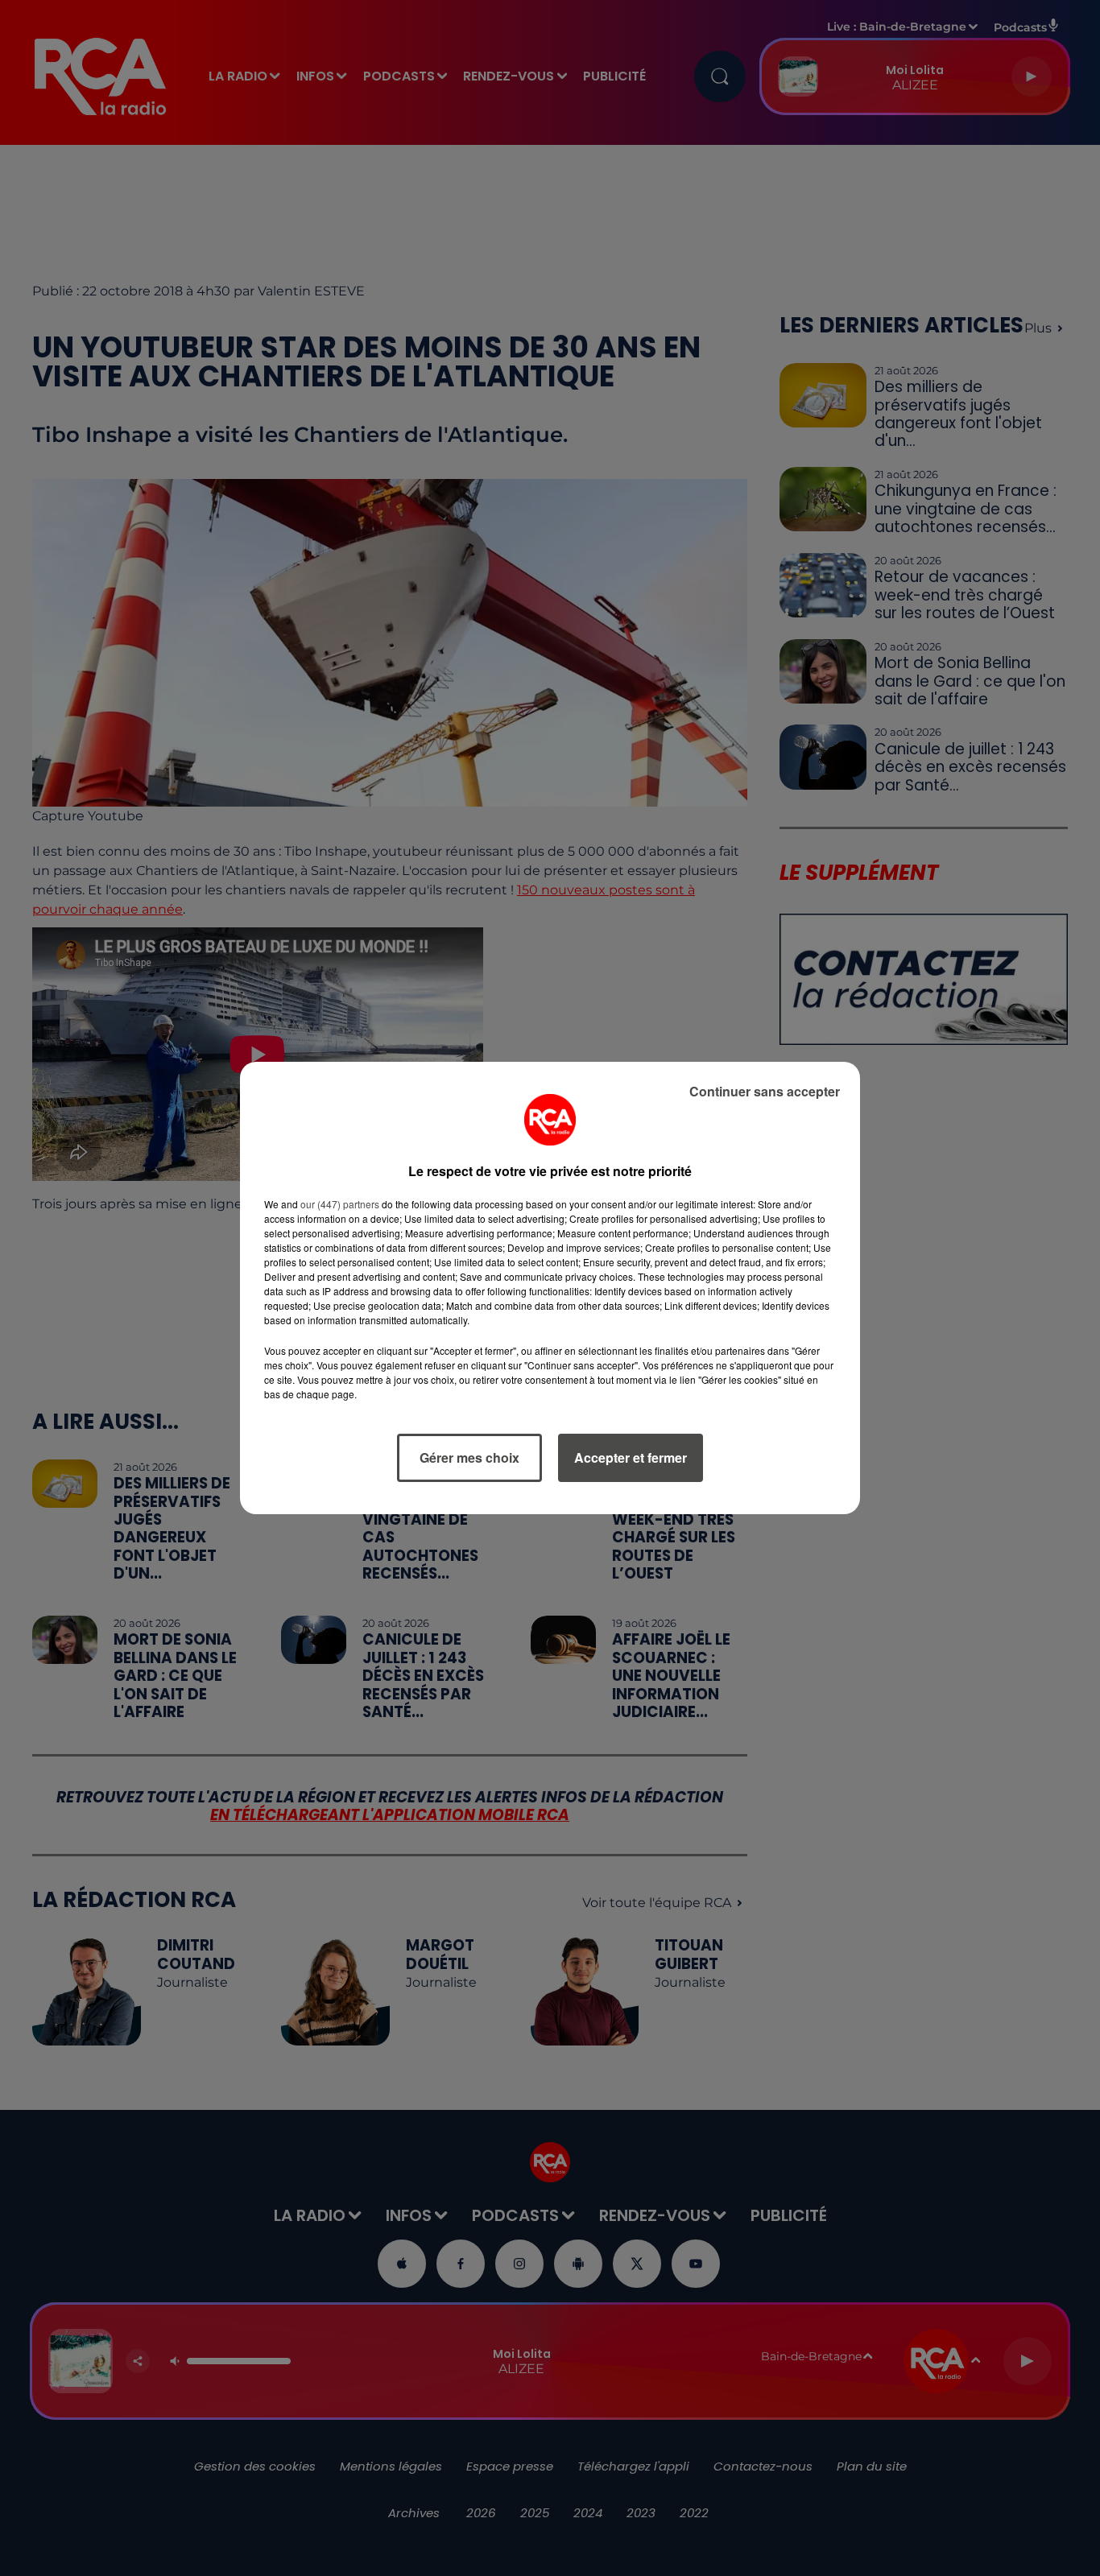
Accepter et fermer (631, 1457)
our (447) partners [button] (340, 1204)
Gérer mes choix (469, 1457)
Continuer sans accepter (765, 1091)
